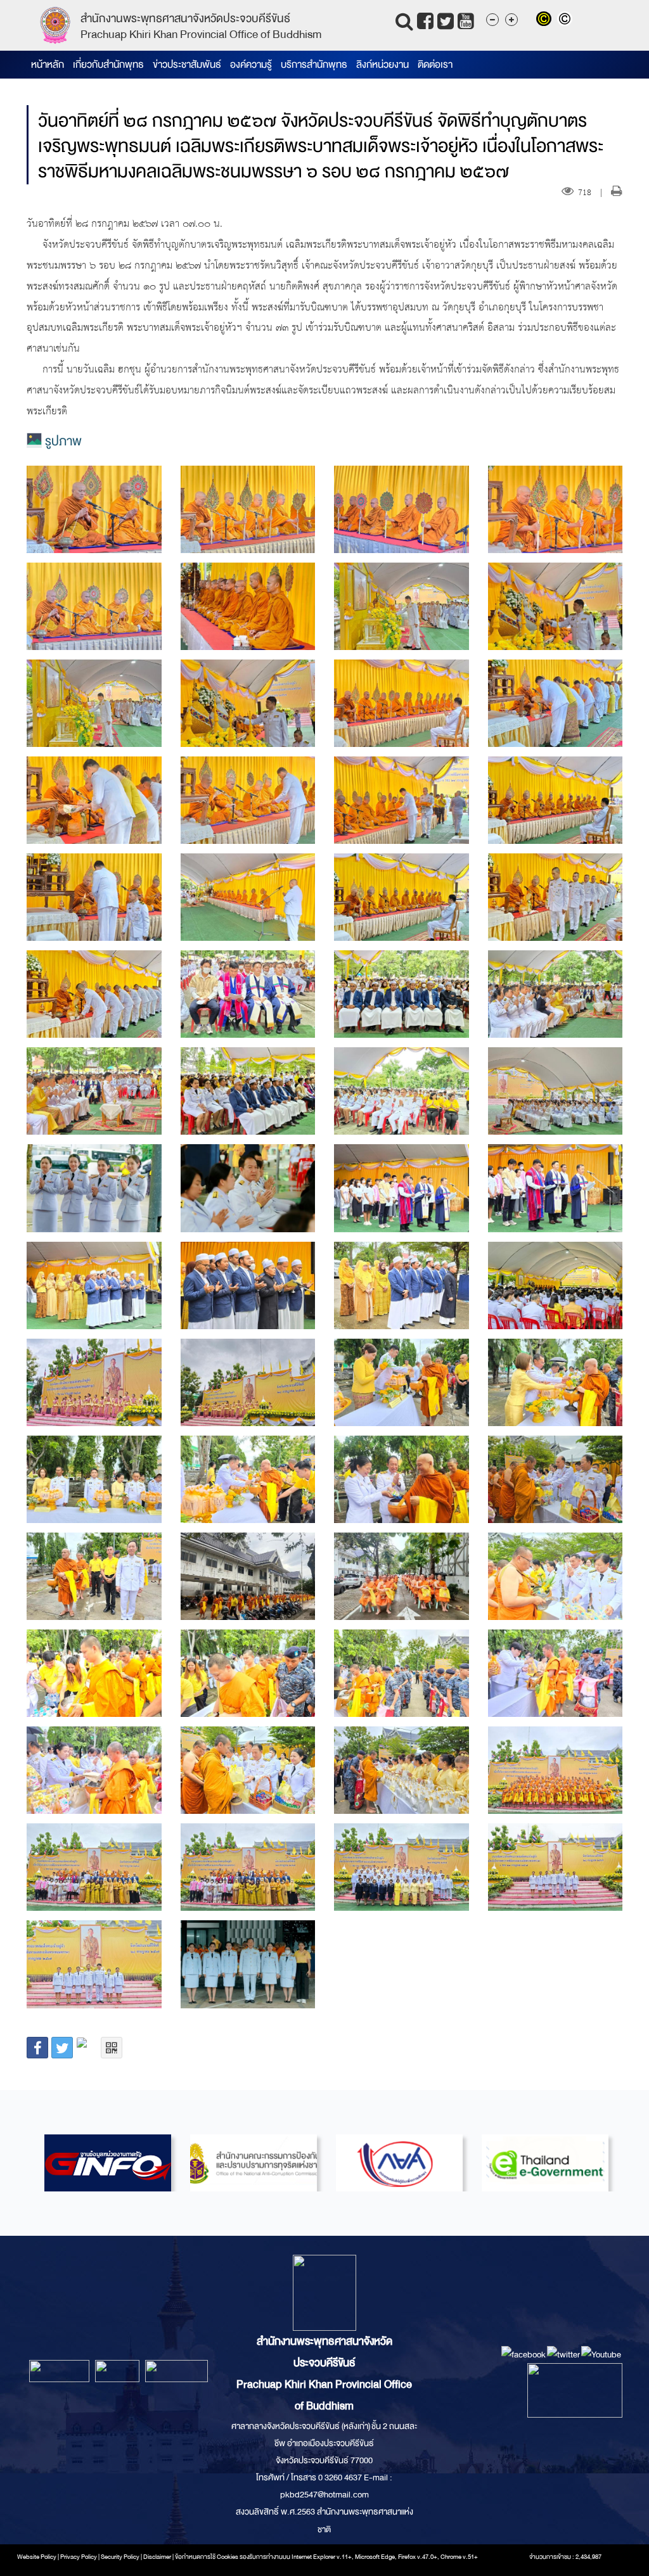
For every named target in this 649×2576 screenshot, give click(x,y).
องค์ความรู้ (251, 65)
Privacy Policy (79, 2557)
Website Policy (37, 2557)
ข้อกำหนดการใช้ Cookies (207, 2557)
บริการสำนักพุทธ (314, 65)
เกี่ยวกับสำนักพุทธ (108, 65)
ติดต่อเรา (435, 65)
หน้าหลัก (48, 65)
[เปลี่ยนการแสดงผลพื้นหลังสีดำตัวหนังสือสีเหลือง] (547, 20)
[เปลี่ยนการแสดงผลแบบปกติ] (566, 20)
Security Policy (120, 2557)
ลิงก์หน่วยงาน (382, 65)
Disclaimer (158, 2557)
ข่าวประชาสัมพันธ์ (187, 65)
